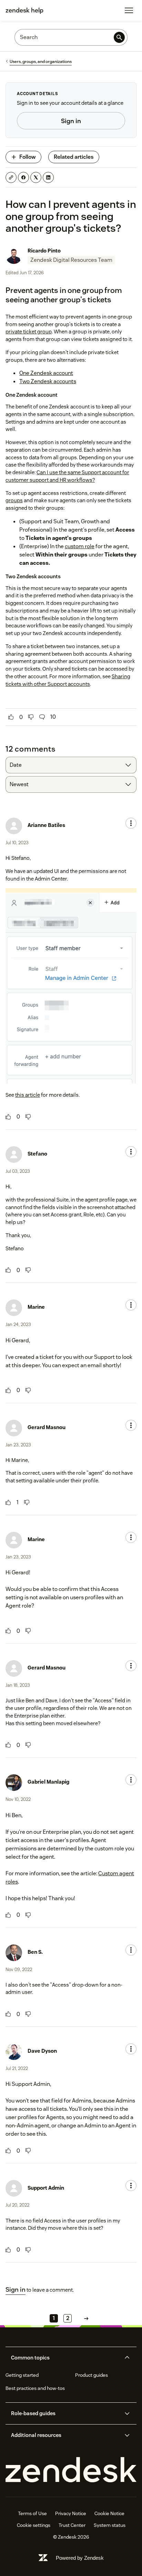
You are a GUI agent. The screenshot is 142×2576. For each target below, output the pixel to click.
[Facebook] (23, 177)
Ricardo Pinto (44, 251)
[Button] (11, 717)
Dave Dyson (42, 2051)
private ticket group (29, 332)
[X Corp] (36, 177)
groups (14, 500)
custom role (80, 546)
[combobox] (71, 765)
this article (28, 1095)
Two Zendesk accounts (48, 381)
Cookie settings (34, 2525)
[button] (65, 2358)
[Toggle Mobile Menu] (129, 10)
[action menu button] (131, 823)
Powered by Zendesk (80, 2558)
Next (86, 2318)
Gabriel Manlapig (48, 1782)
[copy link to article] (11, 177)
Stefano (37, 1154)
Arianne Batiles (46, 825)
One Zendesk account (46, 373)
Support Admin (46, 2188)
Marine (36, 1307)
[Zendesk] (71, 2470)
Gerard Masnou (47, 1427)
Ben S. (35, 1952)
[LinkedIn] (48, 177)
